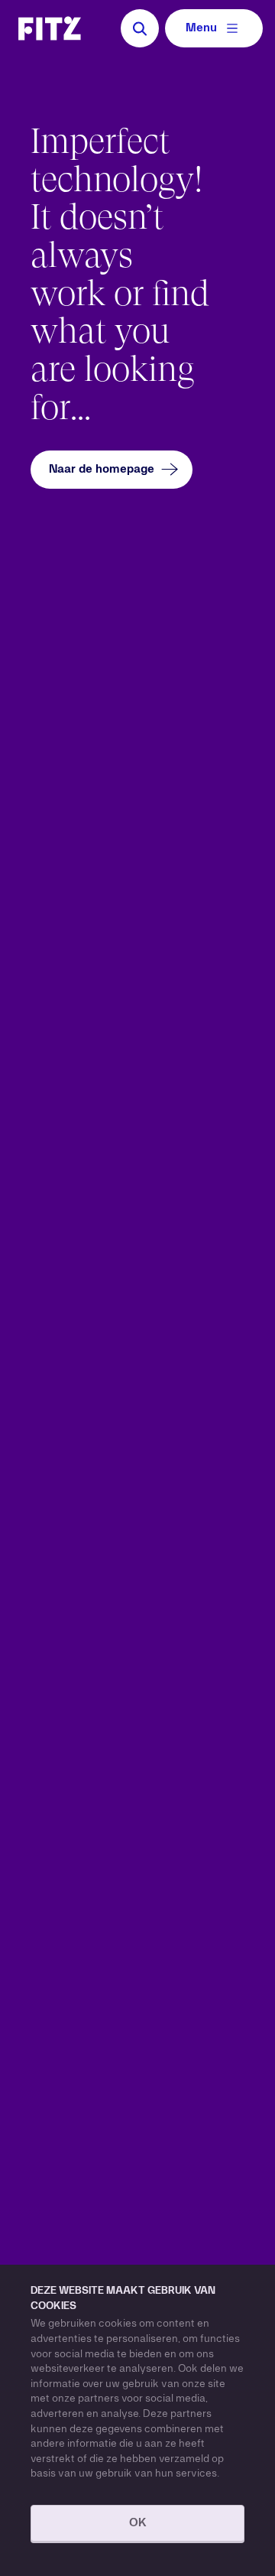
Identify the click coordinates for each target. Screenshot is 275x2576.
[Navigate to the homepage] (50, 28)
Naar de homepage (102, 470)
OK (138, 2523)
